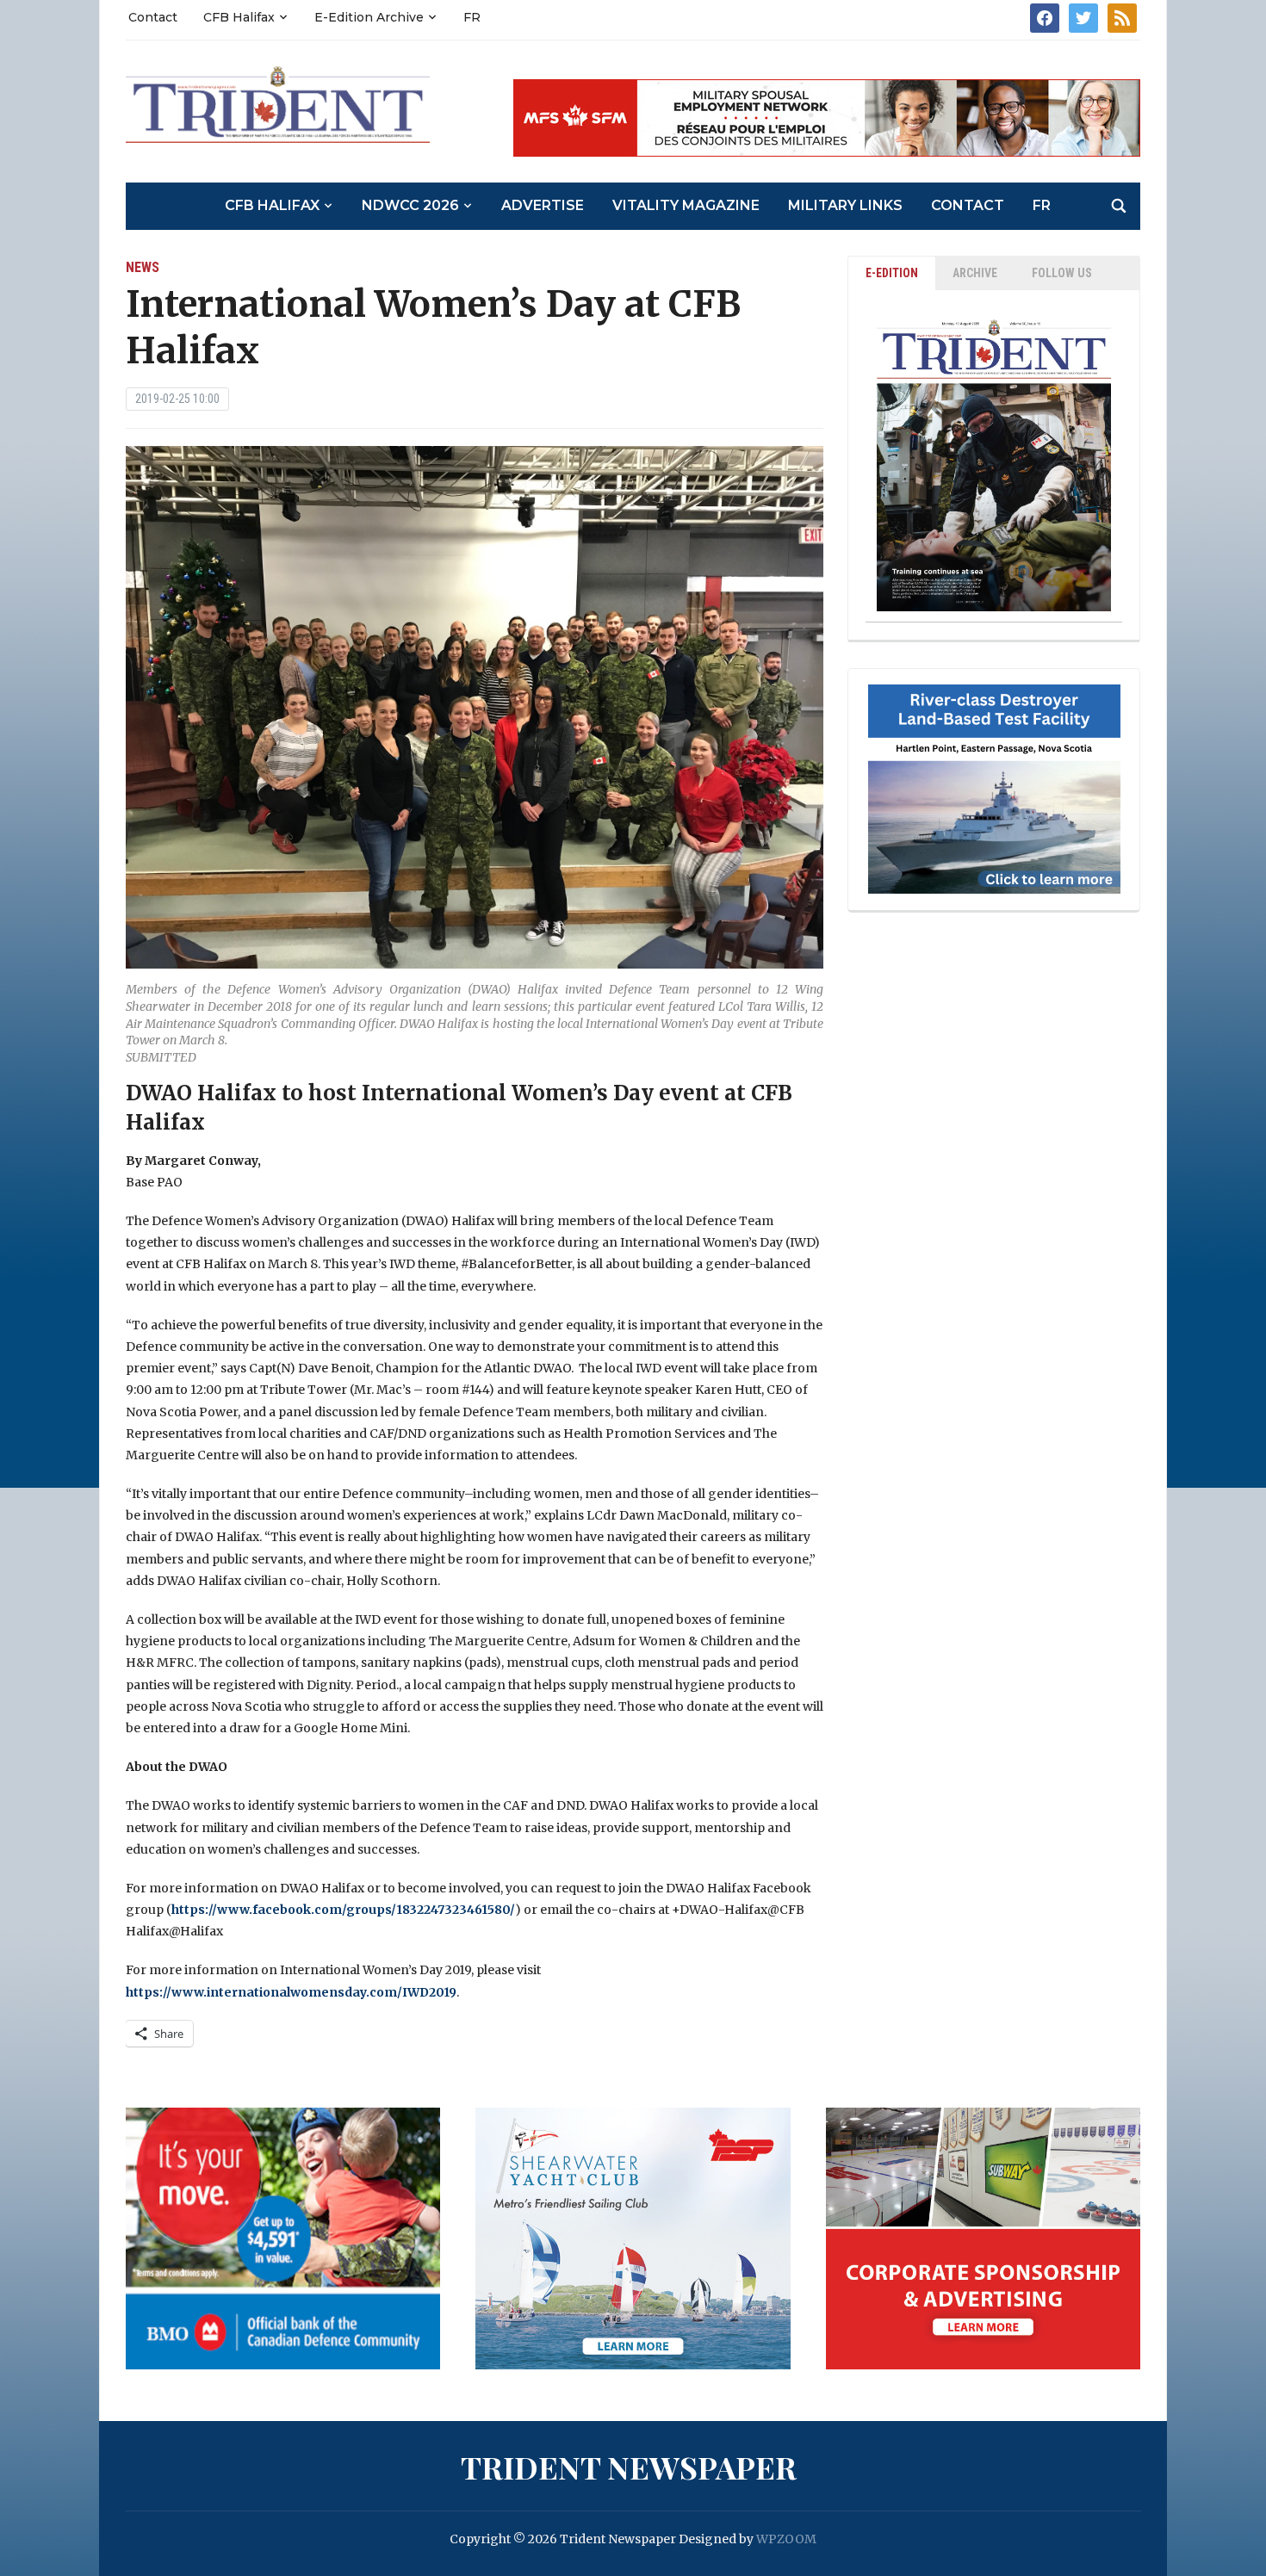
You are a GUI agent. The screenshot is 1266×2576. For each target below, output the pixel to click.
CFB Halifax (239, 17)
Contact (153, 17)
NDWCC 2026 (410, 205)
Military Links (845, 205)
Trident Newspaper (629, 2467)
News (143, 267)
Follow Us (1062, 273)
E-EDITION (892, 273)
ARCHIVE (975, 273)
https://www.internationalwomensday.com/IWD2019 (291, 1992)
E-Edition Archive (369, 17)
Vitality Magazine (686, 205)
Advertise (543, 205)
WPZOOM (786, 2539)
